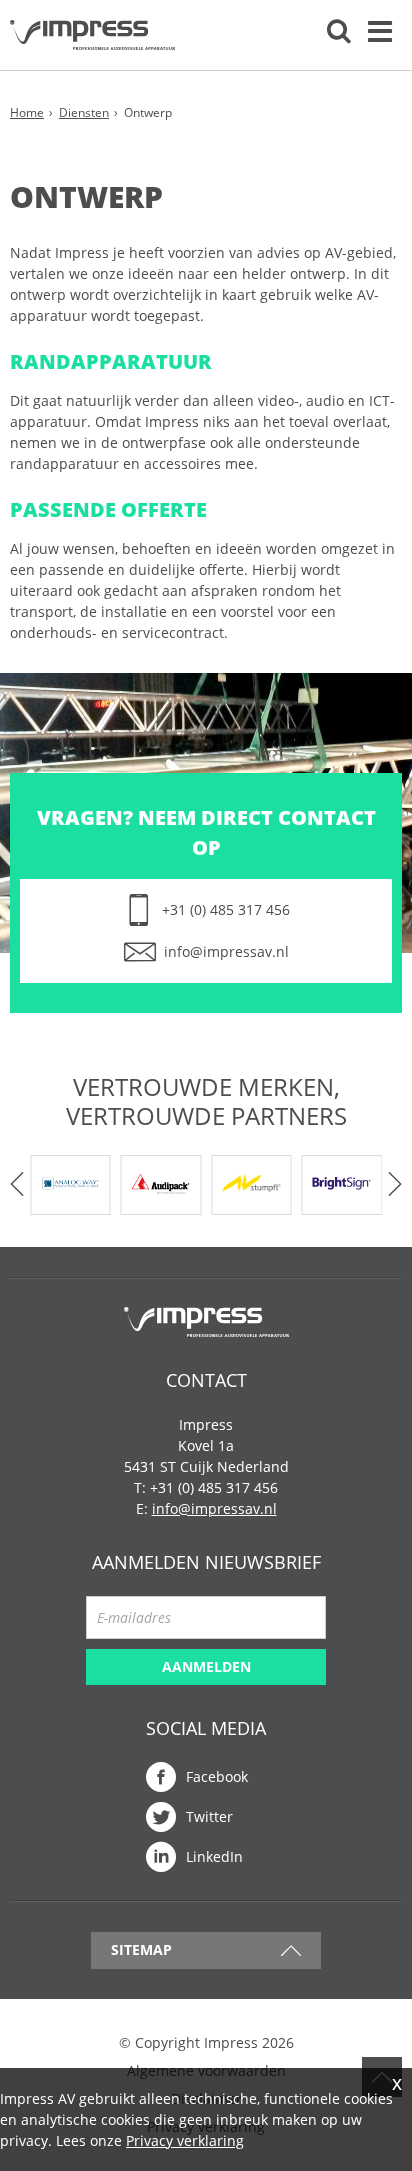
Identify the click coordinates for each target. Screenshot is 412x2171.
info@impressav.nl (226, 951)
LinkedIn (214, 1856)
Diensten (84, 112)
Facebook (217, 1776)
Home (27, 112)
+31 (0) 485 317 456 (226, 909)
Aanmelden (206, 1666)
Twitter (209, 1816)
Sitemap (141, 1949)
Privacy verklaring (185, 2140)
